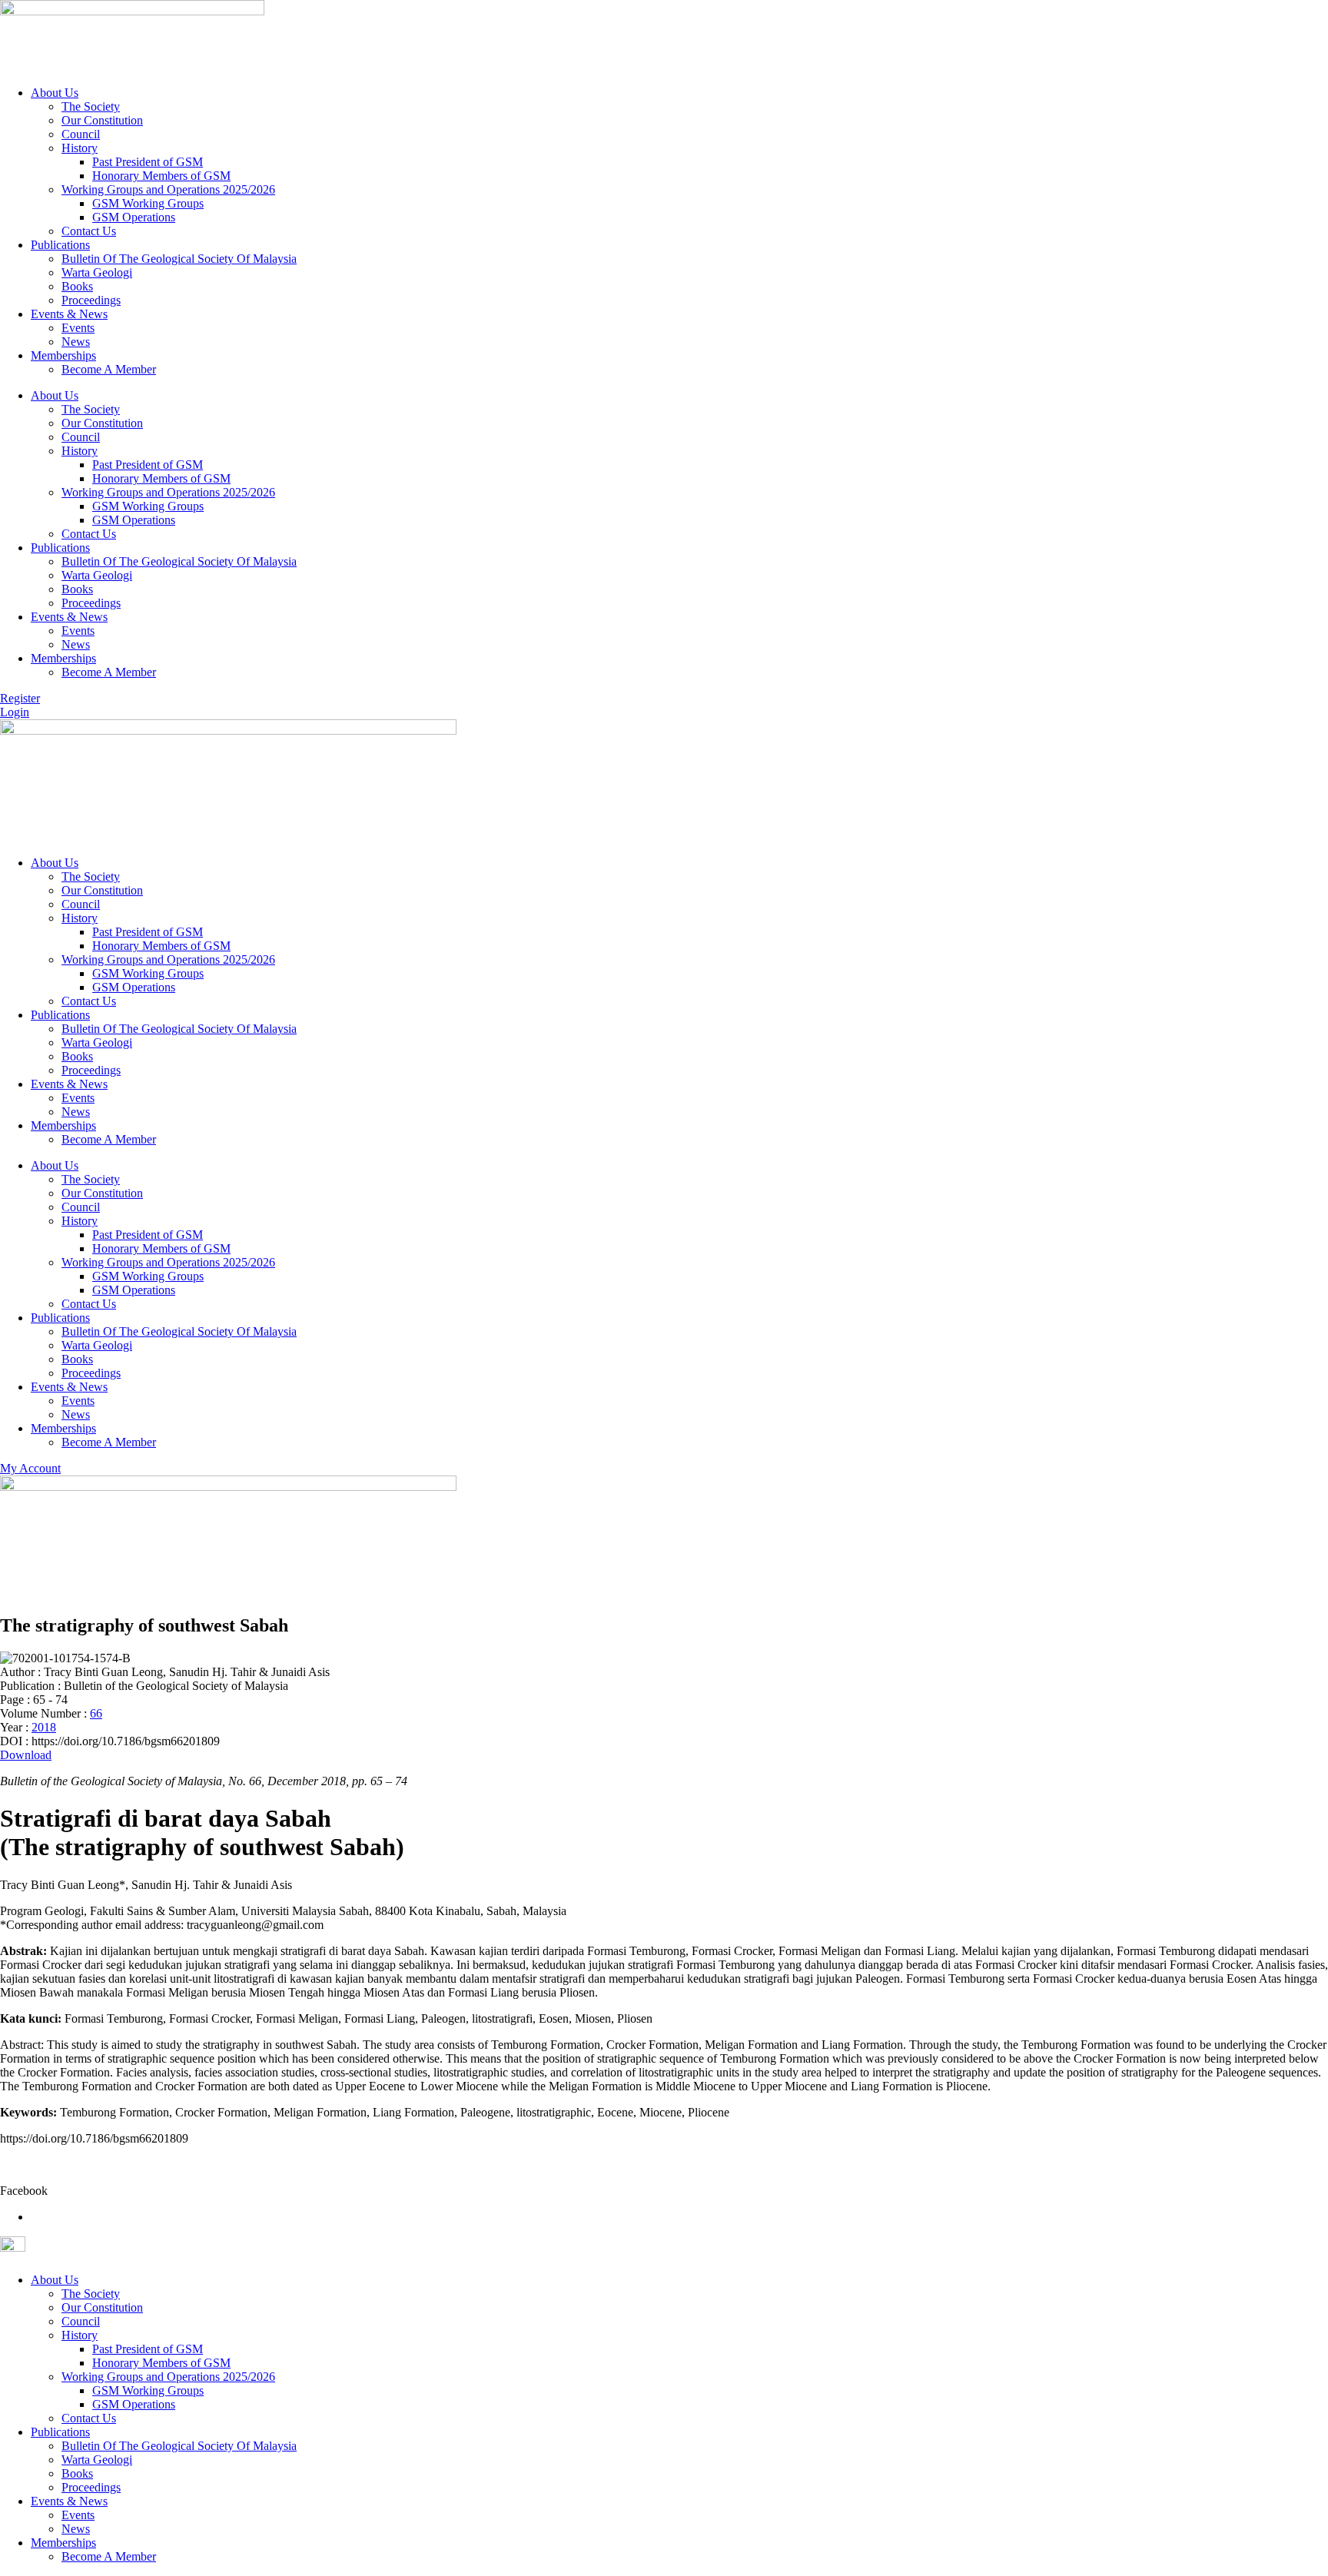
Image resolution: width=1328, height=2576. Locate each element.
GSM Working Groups (148, 203)
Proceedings (91, 300)
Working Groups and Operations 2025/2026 (168, 189)
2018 (44, 1727)
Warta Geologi (97, 272)
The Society (91, 106)
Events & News (69, 314)
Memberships (63, 355)
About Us (55, 93)
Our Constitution (102, 120)
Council (81, 134)
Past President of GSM (148, 162)
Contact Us (89, 231)
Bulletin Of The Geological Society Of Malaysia (179, 259)
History (80, 148)
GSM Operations (134, 217)
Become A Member (109, 369)
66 (96, 1713)
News (76, 342)
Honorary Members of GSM (161, 176)
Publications (60, 245)
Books (77, 286)
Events (78, 328)
